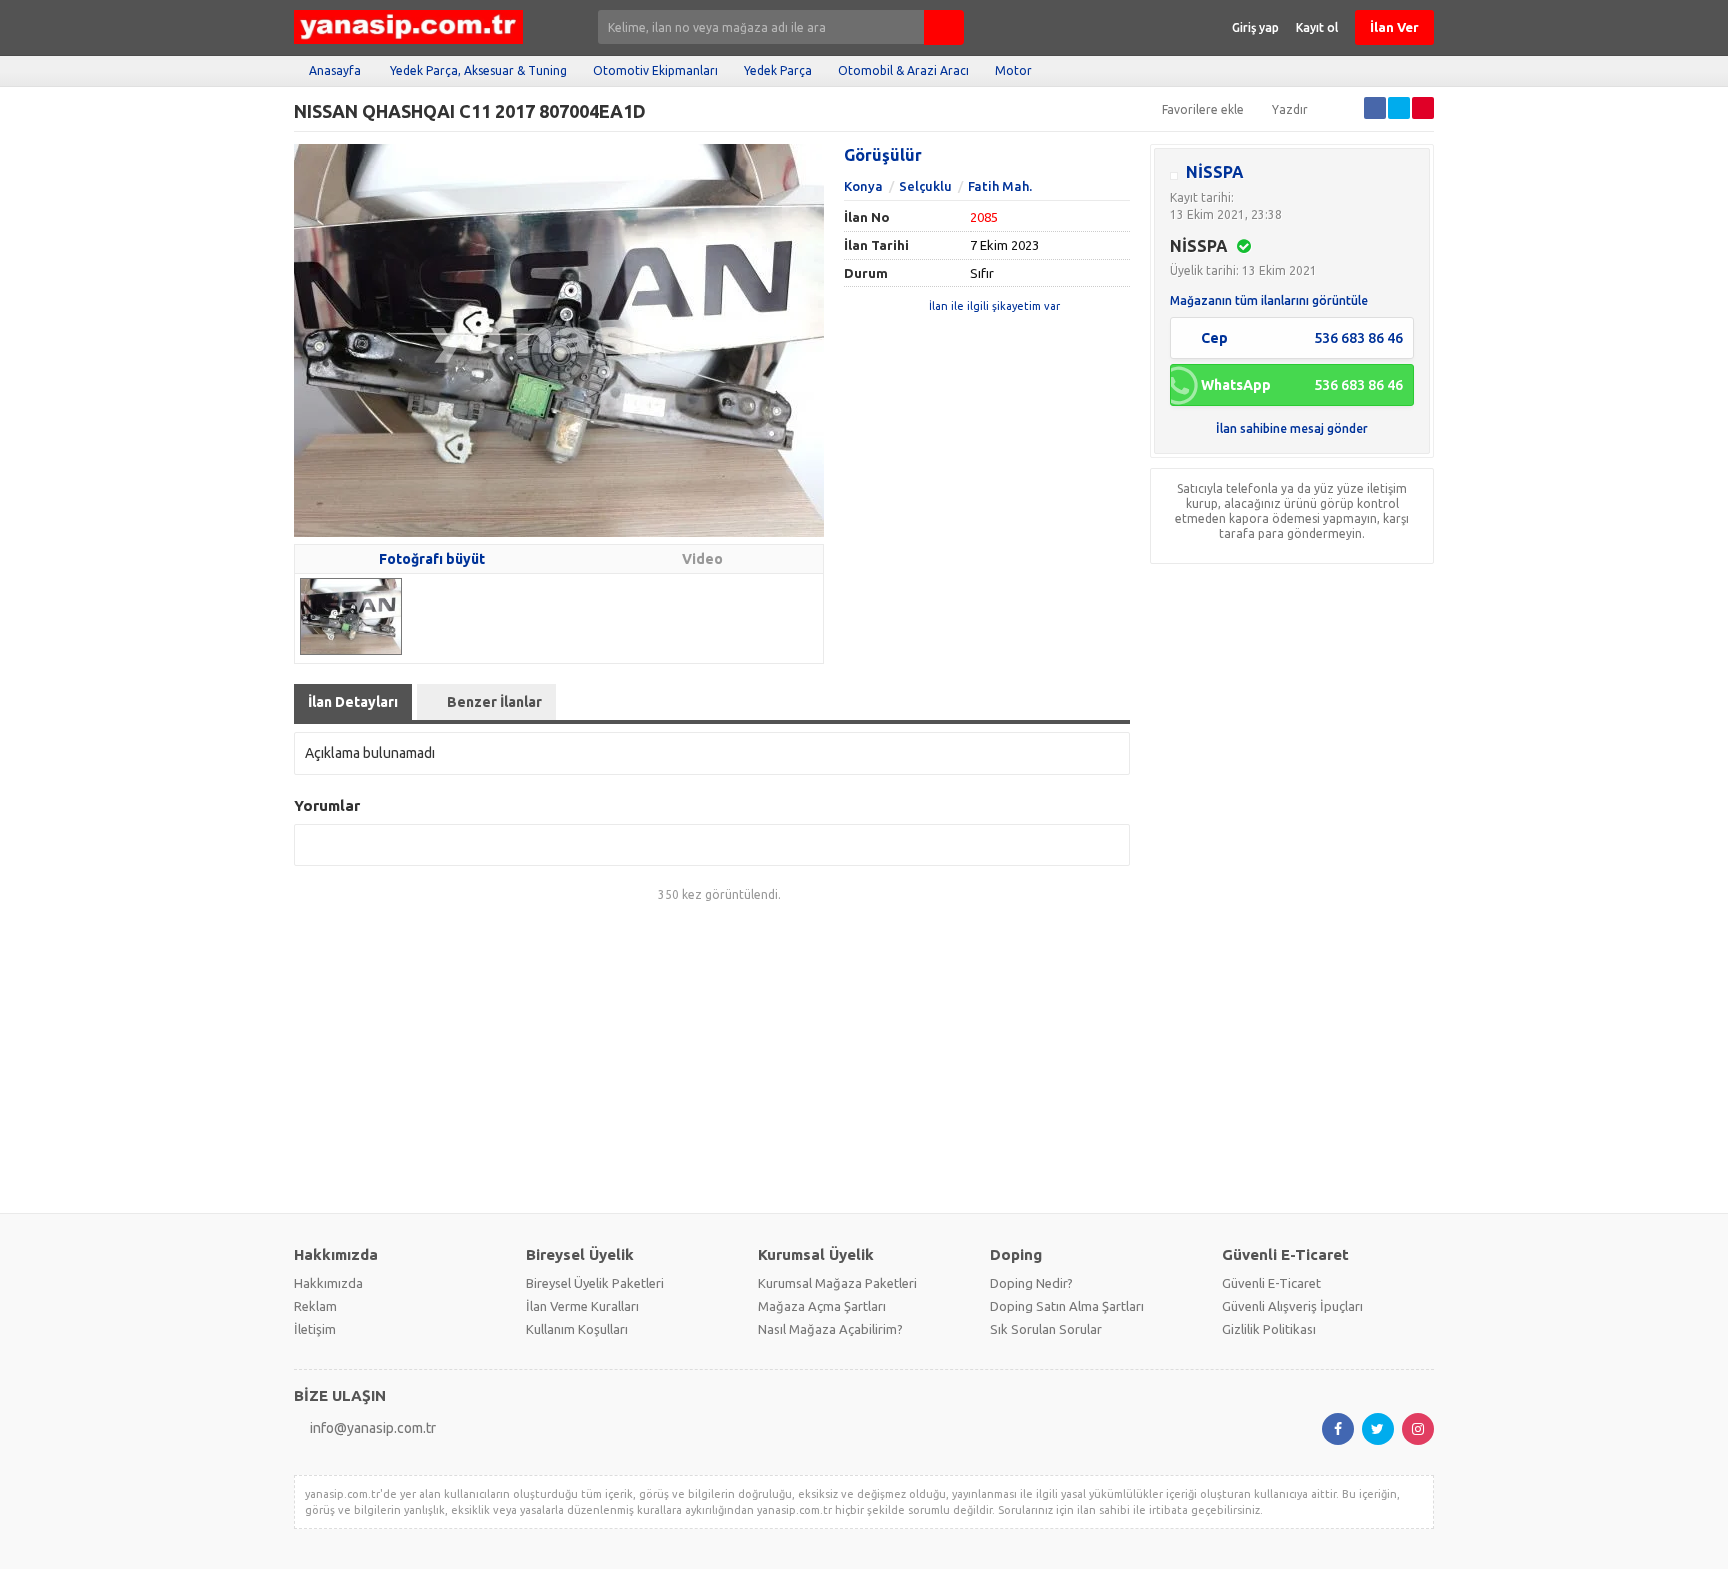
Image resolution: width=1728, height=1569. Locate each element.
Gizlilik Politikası (1269, 1329)
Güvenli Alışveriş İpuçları (1292, 1306)
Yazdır (1290, 109)
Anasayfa (335, 70)
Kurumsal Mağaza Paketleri (837, 1283)
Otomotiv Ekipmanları (655, 70)
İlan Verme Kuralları (582, 1306)
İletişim (315, 1329)
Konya (863, 186)
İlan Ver (1394, 27)
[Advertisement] (864, 1059)
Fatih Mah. (1000, 186)
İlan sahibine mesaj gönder (1292, 428)
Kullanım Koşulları (577, 1329)
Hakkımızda (328, 1283)
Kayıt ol (1317, 27)
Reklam (315, 1306)
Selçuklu (925, 186)
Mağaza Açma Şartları (822, 1306)
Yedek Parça (778, 70)
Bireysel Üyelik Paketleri (595, 1283)
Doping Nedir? (1031, 1283)
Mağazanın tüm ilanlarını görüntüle (1269, 300)
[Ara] (944, 27)
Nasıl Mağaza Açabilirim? (830, 1329)
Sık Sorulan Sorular (1046, 1329)
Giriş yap (1255, 27)
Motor (1013, 70)
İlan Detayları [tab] (353, 702)
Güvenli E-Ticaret (1271, 1283)
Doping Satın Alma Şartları (1067, 1306)
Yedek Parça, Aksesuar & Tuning (478, 70)
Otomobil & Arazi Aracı (903, 70)
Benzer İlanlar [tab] (494, 702)
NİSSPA (1215, 172)
